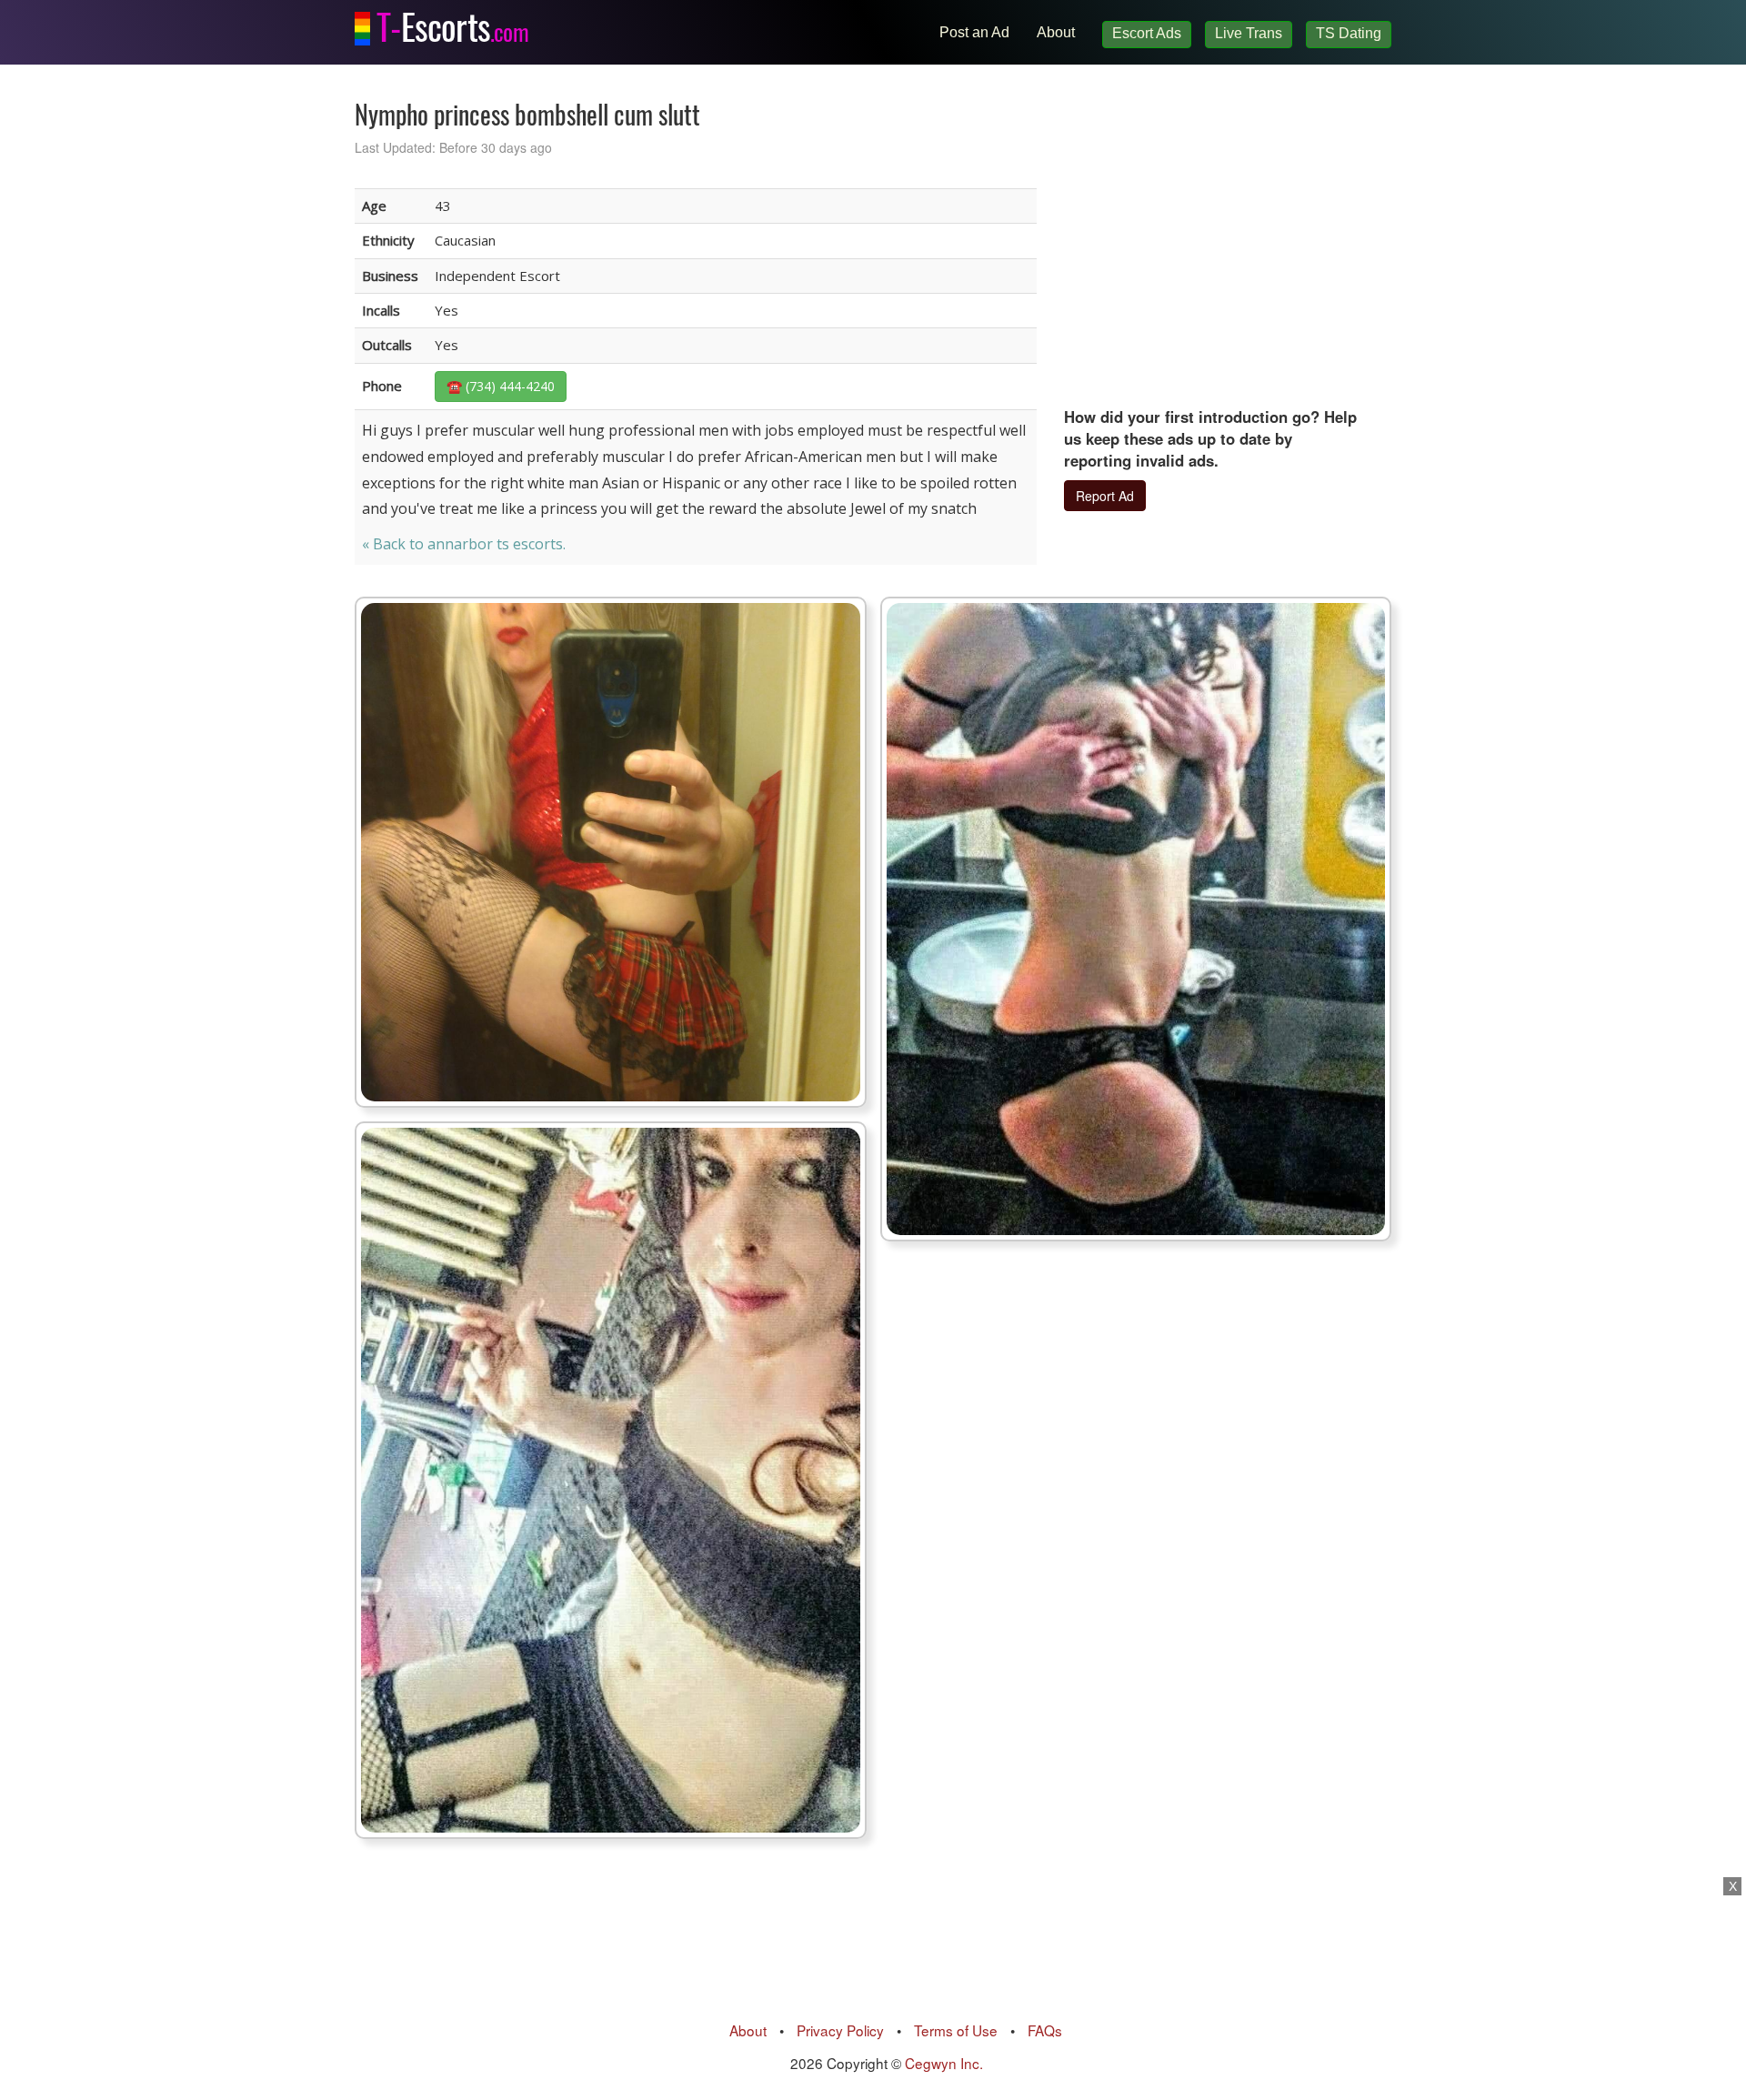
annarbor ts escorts (495, 544)
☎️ (501, 386)
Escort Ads (1147, 33)
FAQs (1045, 2030)
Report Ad (1105, 496)
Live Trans (1249, 33)
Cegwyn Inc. (944, 2063)
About (1056, 32)
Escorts (452, 23)
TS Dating (1349, 33)
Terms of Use (956, 2030)
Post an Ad (974, 32)
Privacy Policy (840, 2030)
